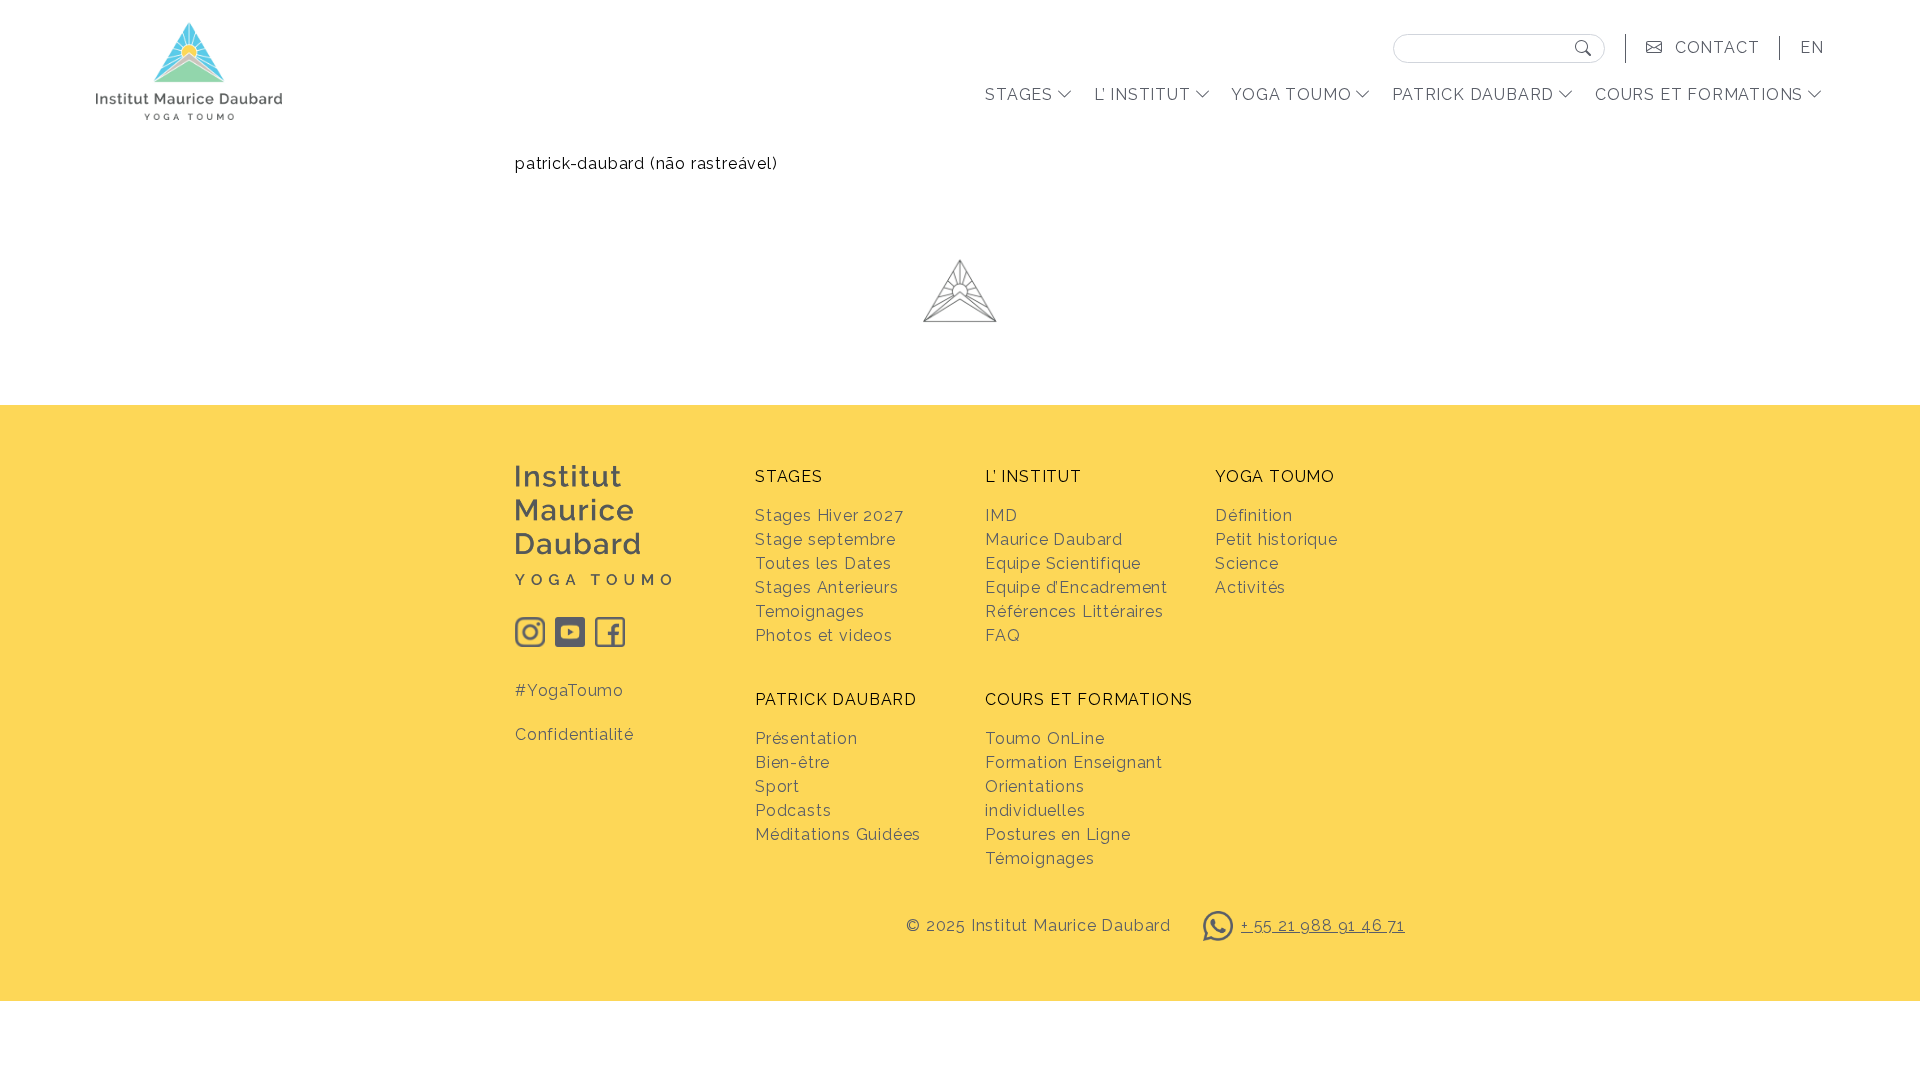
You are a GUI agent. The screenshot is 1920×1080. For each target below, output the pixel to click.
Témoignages (1040, 858)
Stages (1019, 94)
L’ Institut (1142, 94)
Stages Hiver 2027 (829, 515)
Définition (1254, 515)
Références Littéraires (1074, 611)
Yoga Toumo (1291, 94)
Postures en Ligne (1058, 834)
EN (1812, 47)
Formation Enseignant (1074, 762)
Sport (777, 786)
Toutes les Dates (823, 563)
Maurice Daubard (1054, 539)
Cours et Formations (1699, 94)
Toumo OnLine (1045, 738)
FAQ (1002, 635)
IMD (1001, 515)
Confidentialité (574, 734)
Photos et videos (824, 635)
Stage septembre (825, 539)
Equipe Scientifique (1063, 563)
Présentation (806, 738)
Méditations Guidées (838, 834)
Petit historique (1276, 539)
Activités (1250, 587)
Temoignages (810, 611)
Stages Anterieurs (827, 587)
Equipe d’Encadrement (1076, 587)
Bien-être (792, 762)
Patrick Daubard (1473, 94)
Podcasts (793, 810)
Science (1247, 563)
